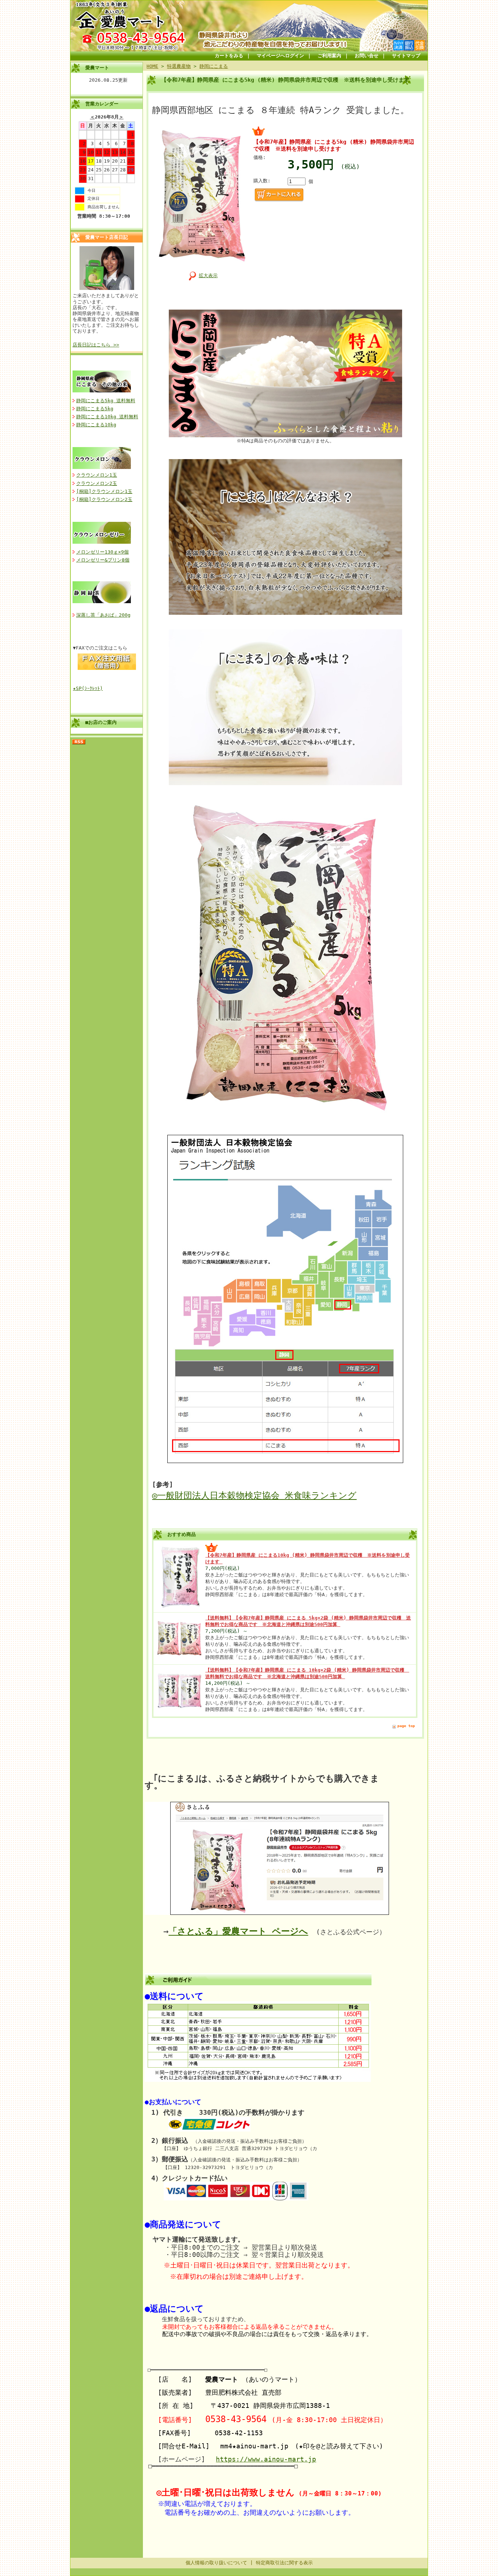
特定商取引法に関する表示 (284, 2563)
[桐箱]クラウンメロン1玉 (104, 491)
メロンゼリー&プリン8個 (103, 560)
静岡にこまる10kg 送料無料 (107, 417)
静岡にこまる (214, 66)
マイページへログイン (280, 56)
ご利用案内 (329, 56)
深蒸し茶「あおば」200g (103, 615)
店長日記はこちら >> (96, 345)
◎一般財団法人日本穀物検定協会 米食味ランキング (254, 1495)
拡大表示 (208, 276)
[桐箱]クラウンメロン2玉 (104, 499)
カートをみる (229, 56)
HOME (152, 66)
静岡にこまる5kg (95, 409)
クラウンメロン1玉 (97, 475)
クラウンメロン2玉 (97, 483)
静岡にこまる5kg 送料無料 (106, 401)
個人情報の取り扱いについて (216, 2563)
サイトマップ (406, 56)
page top (406, 1726)
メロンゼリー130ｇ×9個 (102, 552)
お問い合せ (367, 56)
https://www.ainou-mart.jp (266, 2459)
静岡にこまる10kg (96, 425)
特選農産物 (179, 66)
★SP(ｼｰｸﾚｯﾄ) (88, 688)
